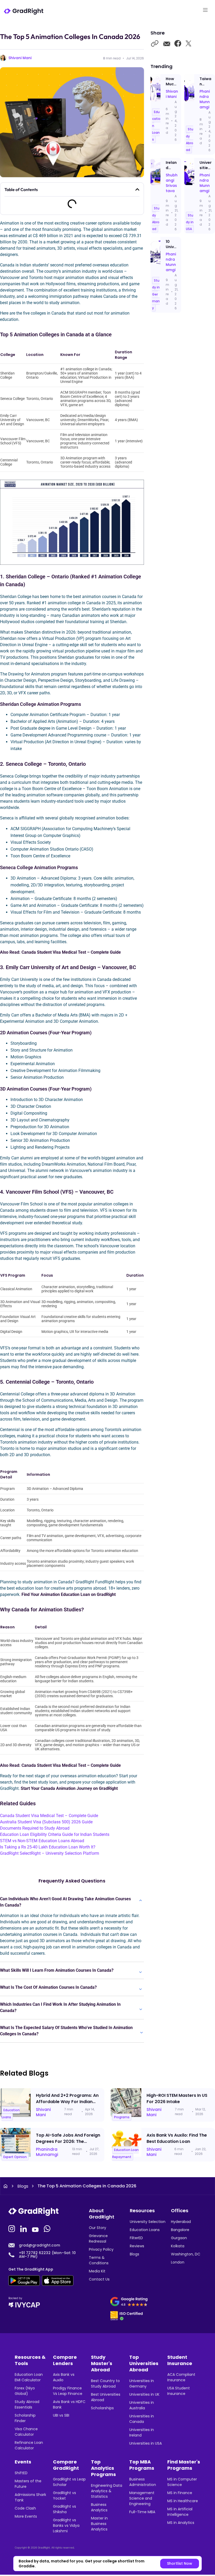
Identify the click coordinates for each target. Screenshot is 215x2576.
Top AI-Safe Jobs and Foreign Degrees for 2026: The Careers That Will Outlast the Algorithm (68, 2145)
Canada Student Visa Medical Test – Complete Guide (49, 1816)
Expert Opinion (15, 2157)
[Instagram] (12, 2228)
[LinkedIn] (24, 2228)
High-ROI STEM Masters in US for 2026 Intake (177, 2099)
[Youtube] (36, 2228)
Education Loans (11, 2113)
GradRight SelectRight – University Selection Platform (50, 1853)
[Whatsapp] (48, 2228)
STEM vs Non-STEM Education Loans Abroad (42, 1841)
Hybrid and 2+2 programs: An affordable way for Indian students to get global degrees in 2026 (67, 2105)
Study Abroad (190, 139)
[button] (137, 189)
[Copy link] (155, 44)
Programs (122, 2117)
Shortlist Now (180, 2563)
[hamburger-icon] (205, 11)
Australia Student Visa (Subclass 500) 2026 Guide (46, 1822)
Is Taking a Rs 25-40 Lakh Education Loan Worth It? (48, 1847)
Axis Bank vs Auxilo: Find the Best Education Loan (177, 2138)
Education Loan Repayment (125, 2153)
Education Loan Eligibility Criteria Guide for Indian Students (55, 1834)
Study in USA (190, 222)
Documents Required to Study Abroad (35, 1828)
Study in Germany (156, 294)
